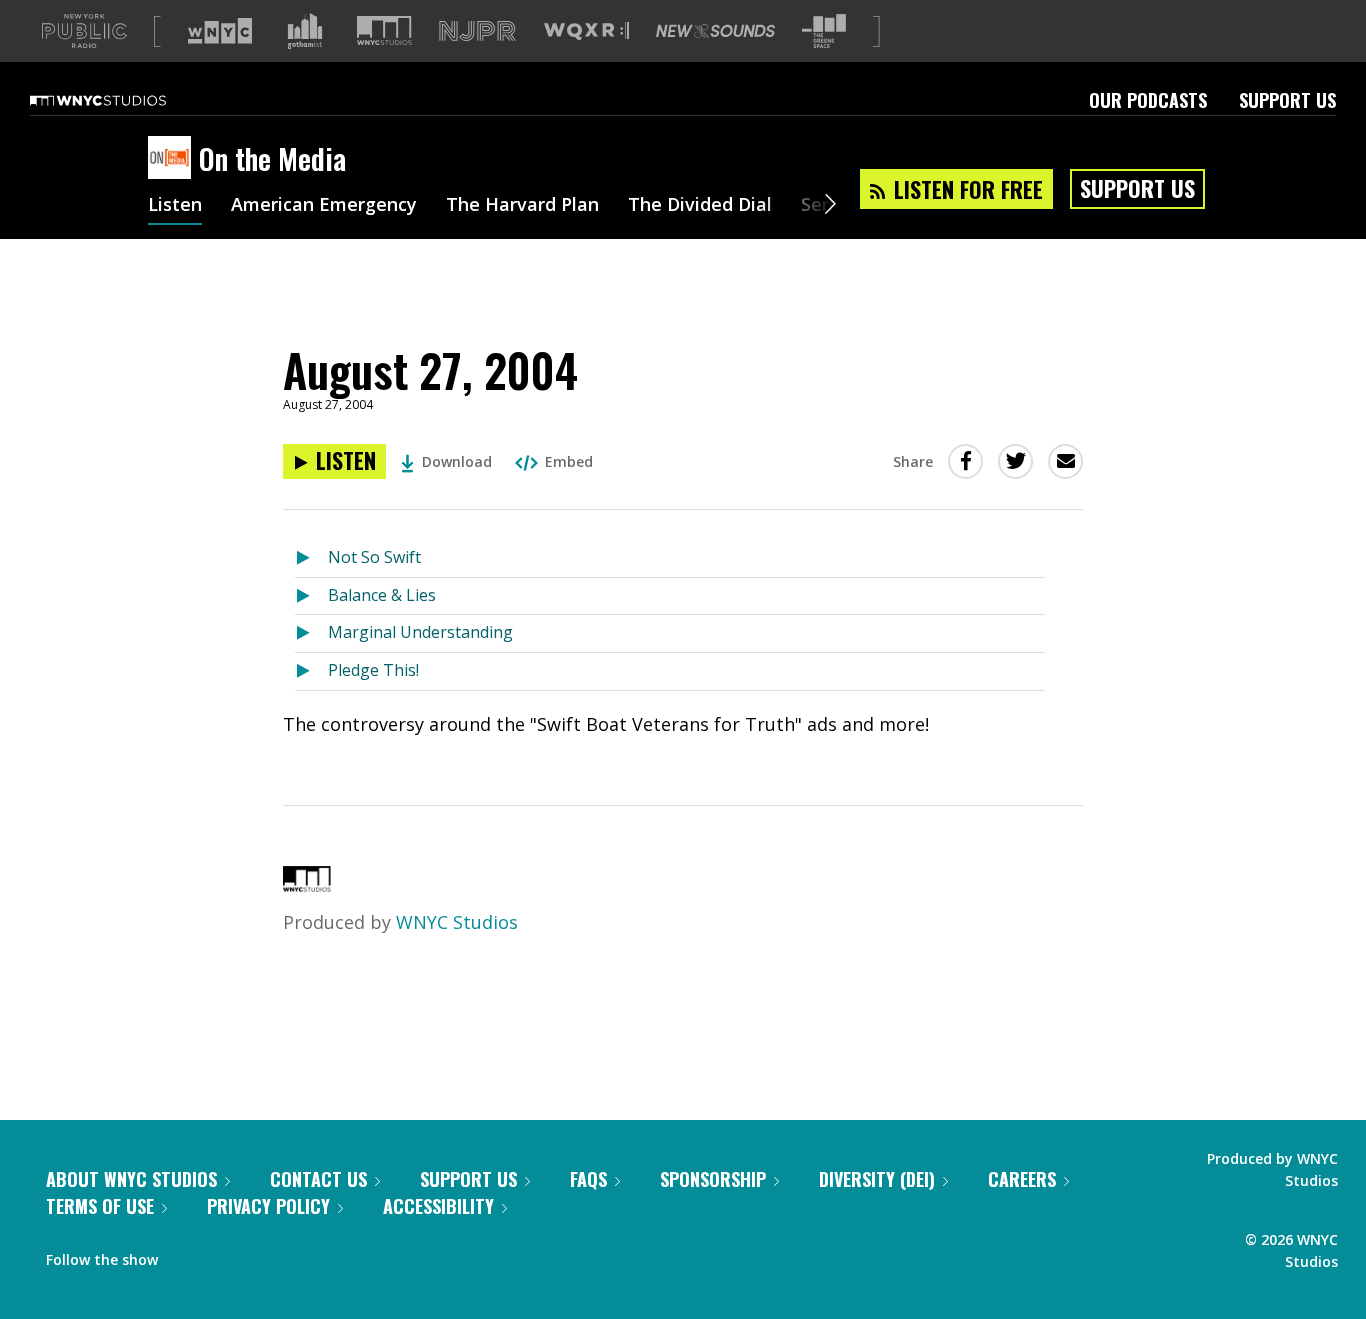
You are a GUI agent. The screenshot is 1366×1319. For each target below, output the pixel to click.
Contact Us (318, 1179)
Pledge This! (373, 670)
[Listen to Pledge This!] (311, 671)
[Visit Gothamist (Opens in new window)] (305, 31)
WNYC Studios (457, 922)
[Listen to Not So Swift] (311, 558)
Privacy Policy (268, 1206)
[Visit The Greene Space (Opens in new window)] (824, 31)
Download (457, 461)
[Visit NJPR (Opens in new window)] (477, 31)
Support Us (1287, 100)
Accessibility (438, 1206)
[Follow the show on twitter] (226, 1255)
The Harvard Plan (522, 206)
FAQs (588, 1179)
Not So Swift (374, 557)
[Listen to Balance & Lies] (311, 596)
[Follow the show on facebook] (187, 1255)
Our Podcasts (1148, 100)
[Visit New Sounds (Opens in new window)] (715, 31)
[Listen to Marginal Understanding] (311, 633)
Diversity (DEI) (877, 1179)
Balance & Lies (382, 595)
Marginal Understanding (420, 632)
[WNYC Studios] (307, 885)
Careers (1022, 1179)
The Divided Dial (700, 206)
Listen (175, 206)
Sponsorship (713, 1179)
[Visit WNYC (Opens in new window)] (220, 31)
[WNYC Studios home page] (123, 100)
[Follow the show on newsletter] (264, 1255)
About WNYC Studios (131, 1179)
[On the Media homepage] (173, 159)
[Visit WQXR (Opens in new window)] (586, 31)
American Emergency (324, 206)
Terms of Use (100, 1206)
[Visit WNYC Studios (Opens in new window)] (384, 30)
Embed (569, 461)
